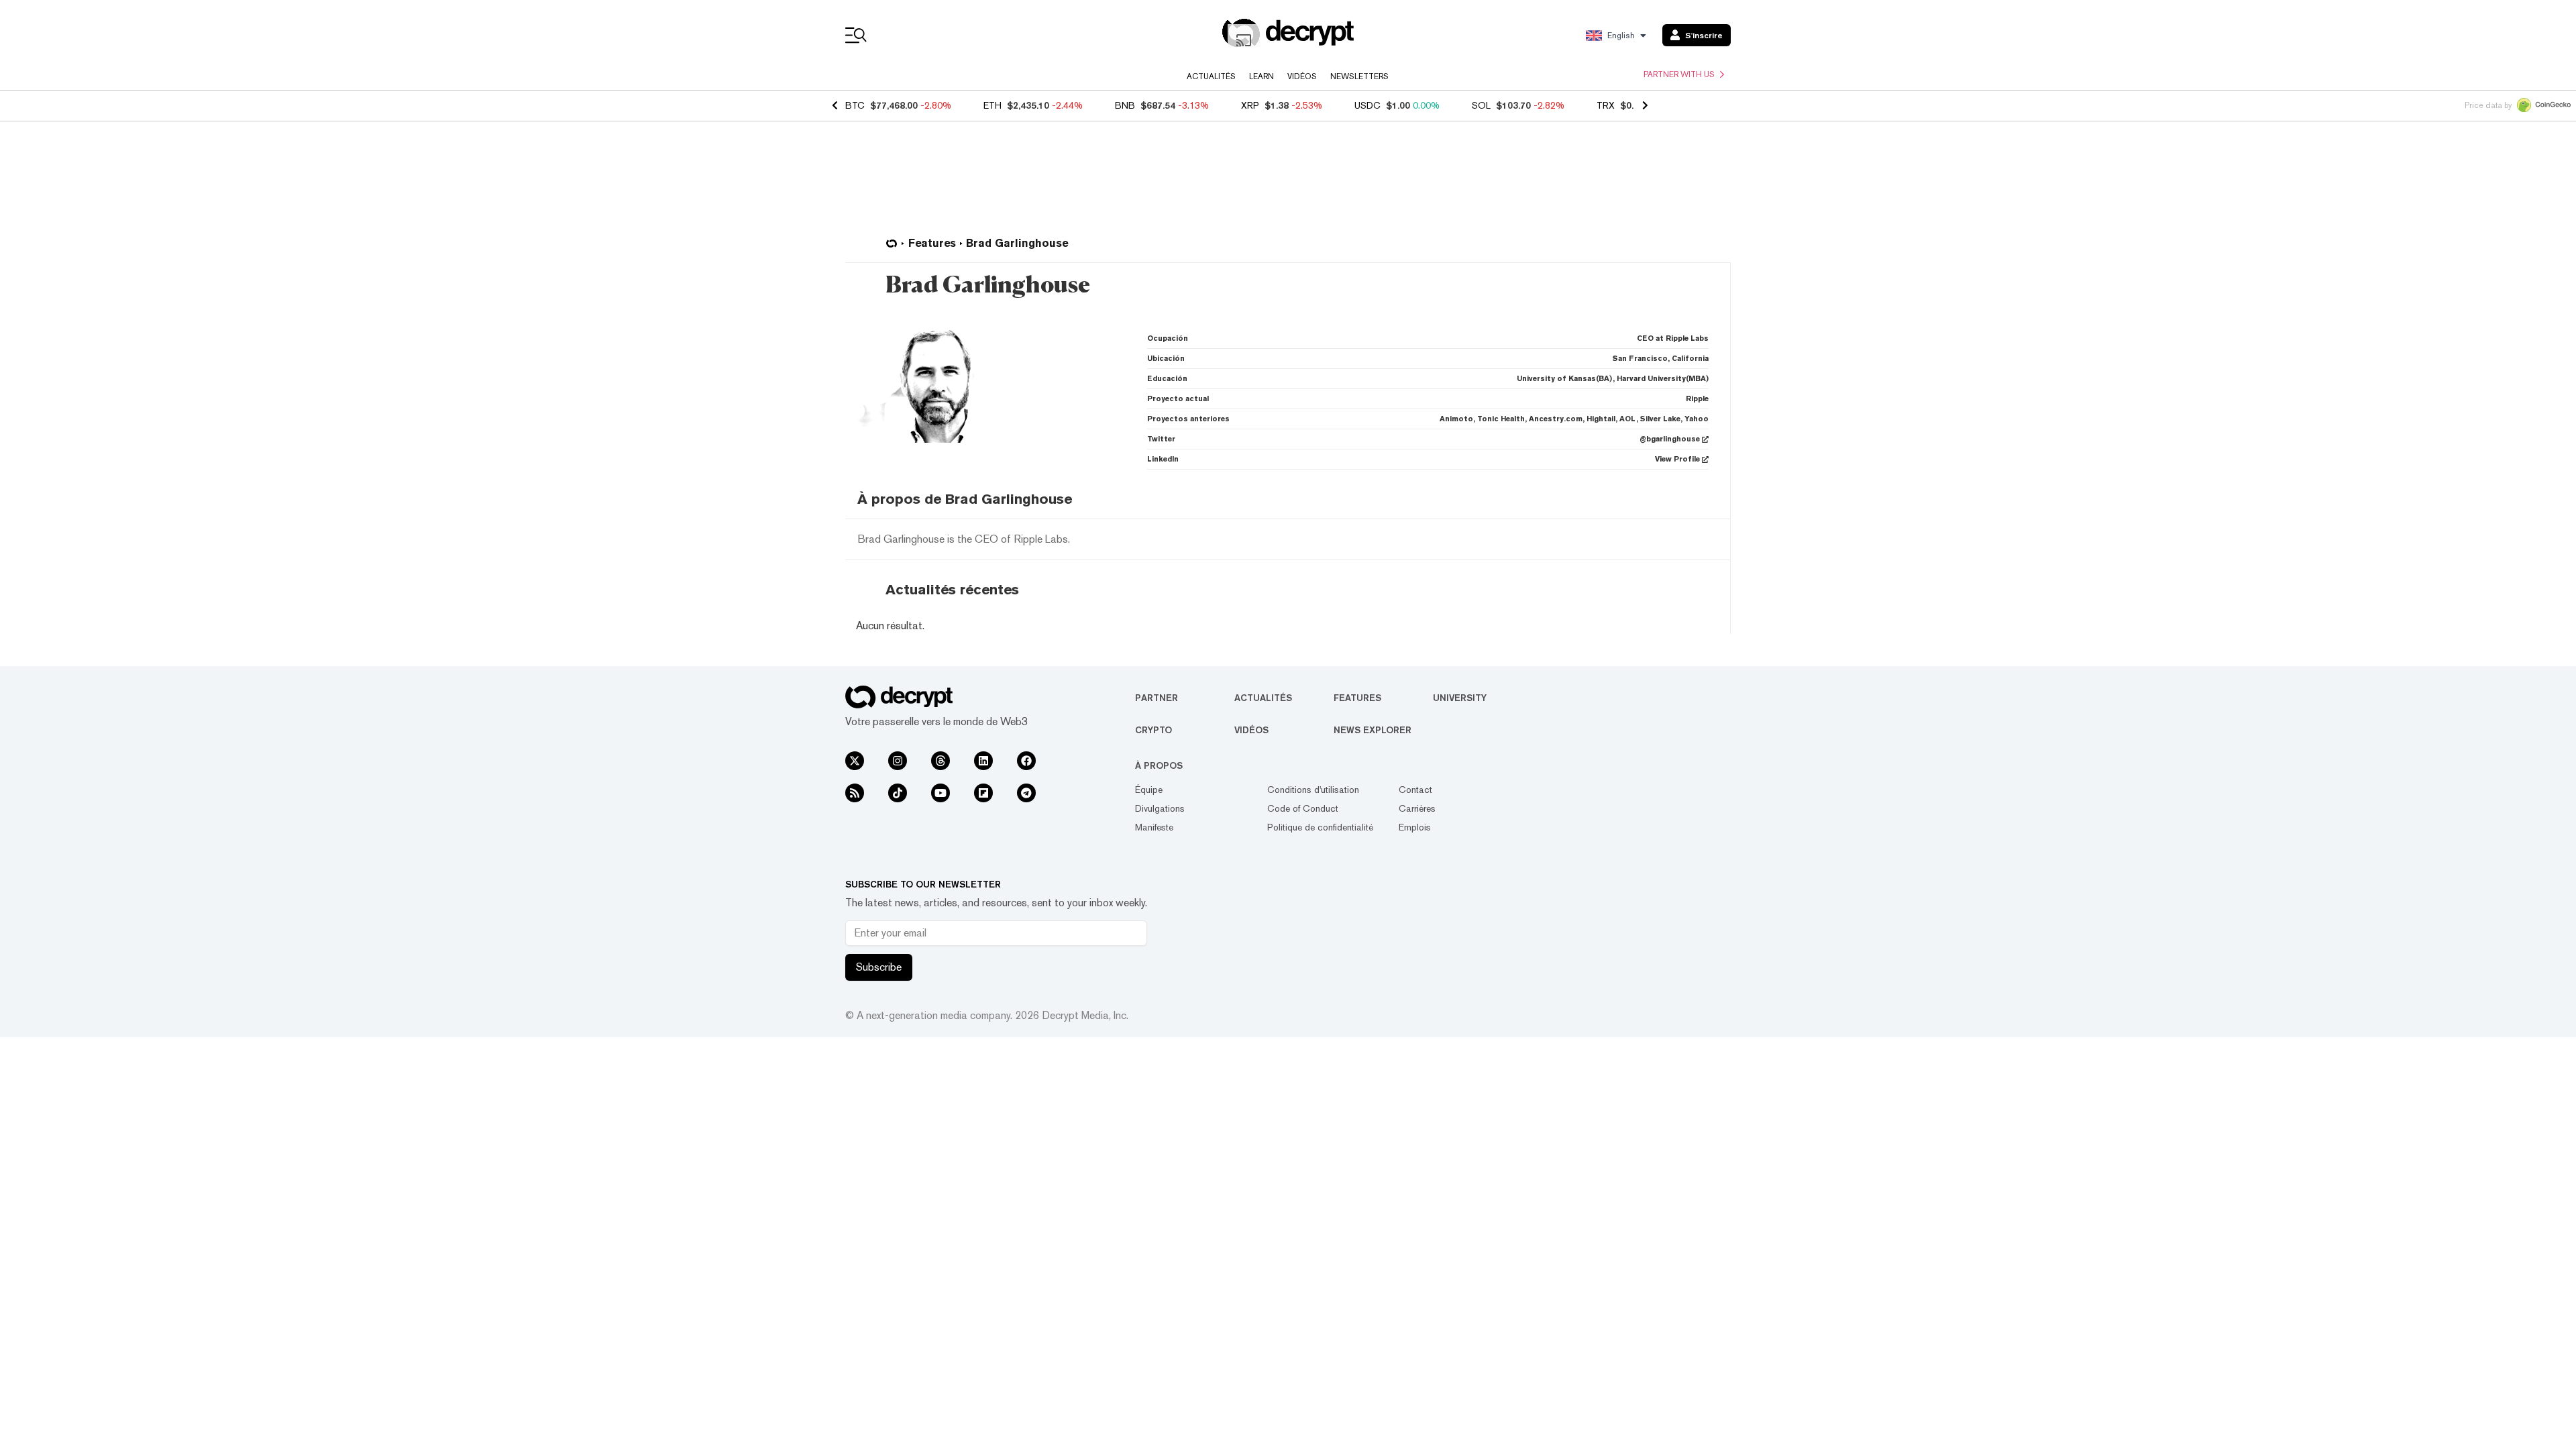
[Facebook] (1026, 761)
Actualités (1211, 76)
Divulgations (1160, 808)
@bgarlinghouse (1670, 439)
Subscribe (879, 967)
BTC (855, 105)
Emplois (1415, 827)
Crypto (1153, 730)
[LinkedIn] (983, 761)
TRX (1606, 105)
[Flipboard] (983, 793)
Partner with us (1679, 74)
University (1460, 698)
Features (1357, 698)
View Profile (1677, 459)
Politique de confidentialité (1320, 827)
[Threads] (941, 761)
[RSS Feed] (855, 793)
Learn (1262, 76)
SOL (1481, 105)
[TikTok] (898, 793)
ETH (992, 105)
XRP (1250, 105)
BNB (1125, 105)
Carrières (1417, 808)
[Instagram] (898, 761)
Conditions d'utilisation (1313, 790)
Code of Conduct (1303, 808)
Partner (1157, 698)
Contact (1415, 790)
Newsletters (1359, 76)
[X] (855, 761)
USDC (1367, 105)
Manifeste (1154, 827)
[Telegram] (1026, 793)
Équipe (1149, 790)
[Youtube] (941, 793)
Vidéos (1302, 76)
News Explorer (1373, 730)
